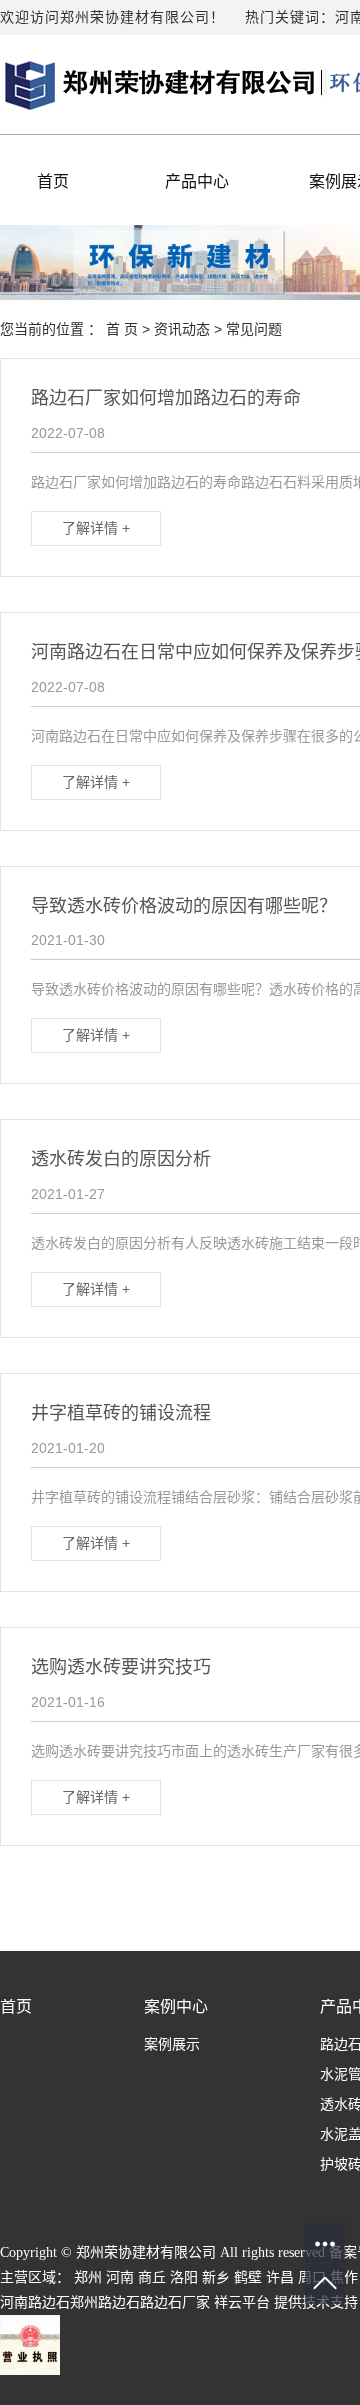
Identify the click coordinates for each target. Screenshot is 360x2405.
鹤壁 (248, 2277)
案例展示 (172, 2044)
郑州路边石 (105, 2302)
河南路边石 (35, 2302)
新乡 (216, 2277)
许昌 (280, 2277)
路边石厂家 (175, 2302)
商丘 (152, 2277)
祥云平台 (242, 2302)
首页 (53, 181)
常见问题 (254, 329)
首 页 (122, 329)
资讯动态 (182, 329)
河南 (120, 2277)
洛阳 (184, 2277)
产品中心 (197, 181)
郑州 (88, 2277)
